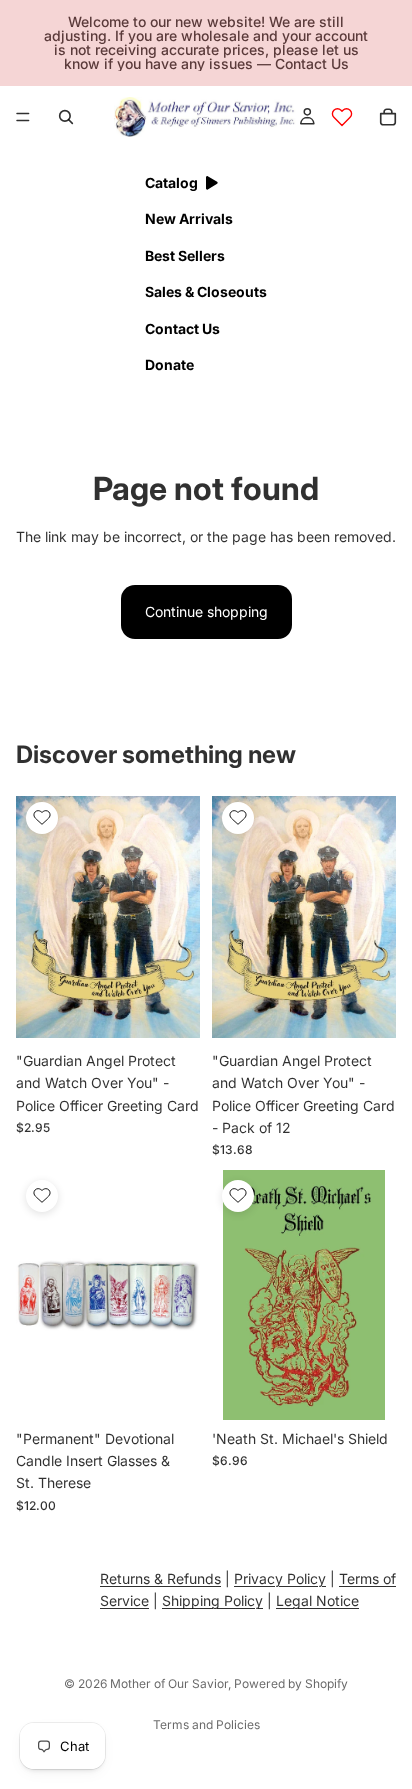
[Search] (66, 117)
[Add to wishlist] (42, 818)
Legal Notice (317, 1600)
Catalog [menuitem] (171, 182)
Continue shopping (206, 611)
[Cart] (388, 117)
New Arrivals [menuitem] (189, 218)
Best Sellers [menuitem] (185, 255)
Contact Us (312, 63)
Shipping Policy (212, 1600)
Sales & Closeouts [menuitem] (206, 291)
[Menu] (23, 117)
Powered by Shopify (291, 1683)
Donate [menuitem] (169, 364)
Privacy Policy (280, 1578)
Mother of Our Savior (169, 1683)
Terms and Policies (206, 1724)
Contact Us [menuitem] (182, 328)
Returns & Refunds (160, 1578)
